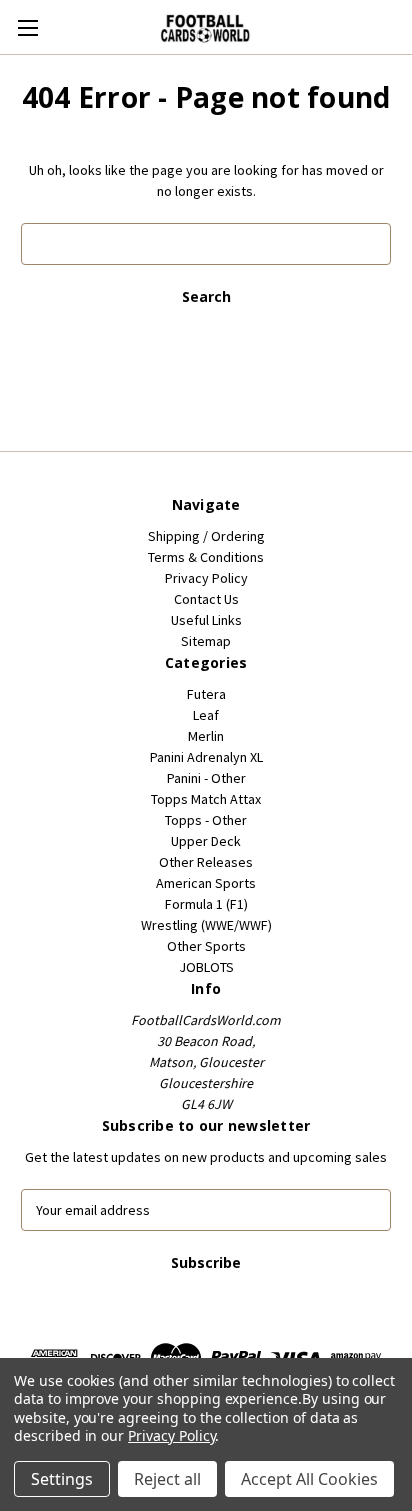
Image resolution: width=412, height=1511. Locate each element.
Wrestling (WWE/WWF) (206, 925)
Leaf (206, 715)
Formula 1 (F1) (206, 904)
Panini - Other (206, 778)
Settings (62, 1479)
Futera (206, 694)
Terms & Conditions (206, 557)
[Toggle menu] (27, 27)
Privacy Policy (206, 578)
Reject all (167, 1479)
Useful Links (206, 620)
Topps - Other (206, 820)
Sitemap (206, 641)
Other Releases (206, 862)
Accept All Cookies (309, 1479)
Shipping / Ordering (206, 536)
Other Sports (206, 946)
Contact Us (206, 599)
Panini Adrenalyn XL (206, 757)
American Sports (206, 883)
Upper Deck (206, 841)
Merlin (206, 736)
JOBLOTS (206, 967)
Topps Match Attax (206, 799)
